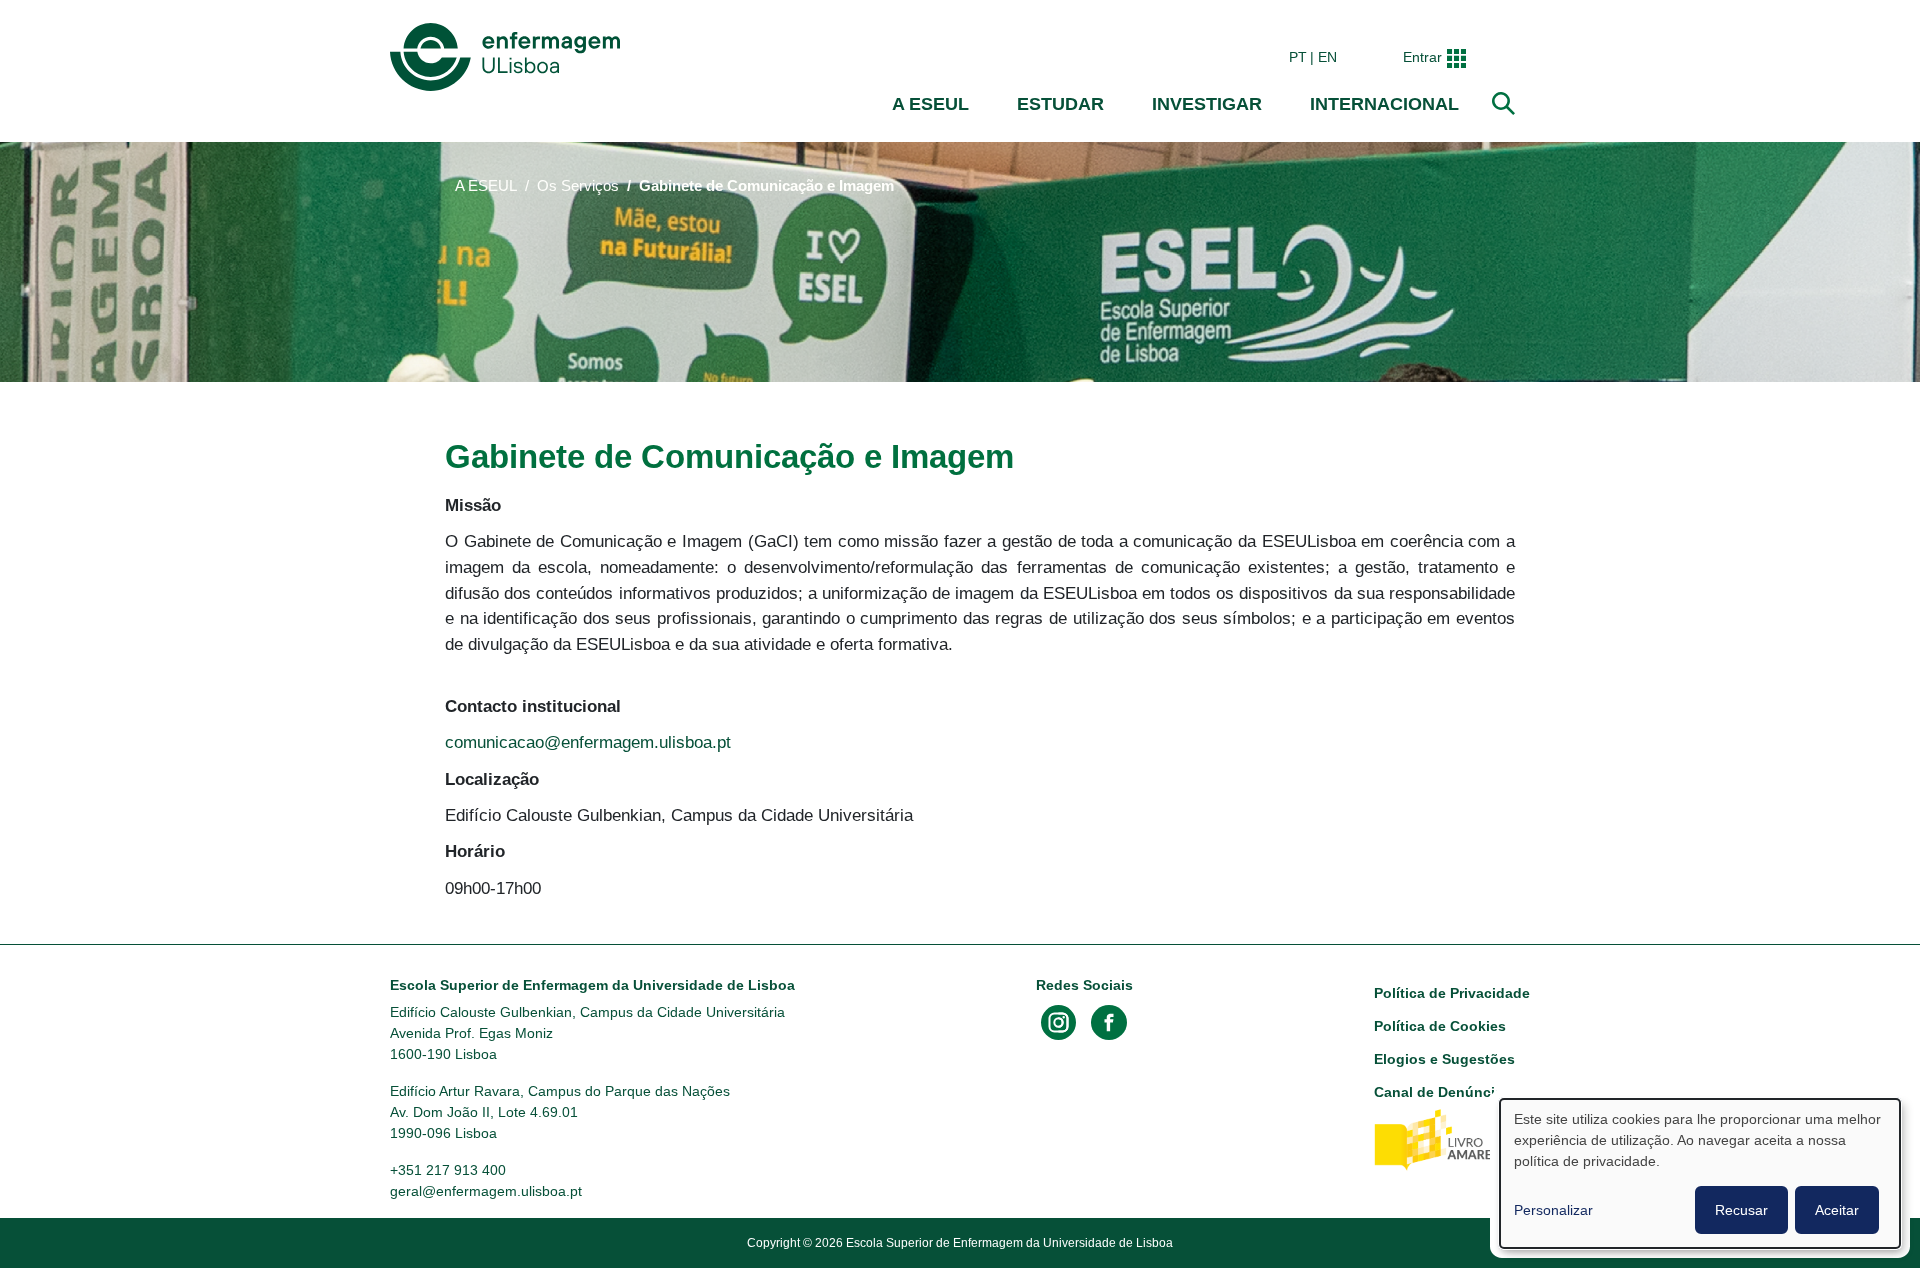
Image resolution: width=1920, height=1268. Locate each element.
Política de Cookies (1440, 1026)
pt (1298, 57)
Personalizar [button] (1553, 1210)
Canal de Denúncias (1442, 1092)
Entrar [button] (1422, 57)
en (1327, 57)
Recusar (1741, 1210)
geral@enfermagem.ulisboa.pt (486, 1191)
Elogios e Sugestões (1444, 1059)
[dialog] (1700, 1173)
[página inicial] (509, 57)
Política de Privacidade (1452, 993)
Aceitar (1837, 1210)
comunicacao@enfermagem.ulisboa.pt (588, 742)
